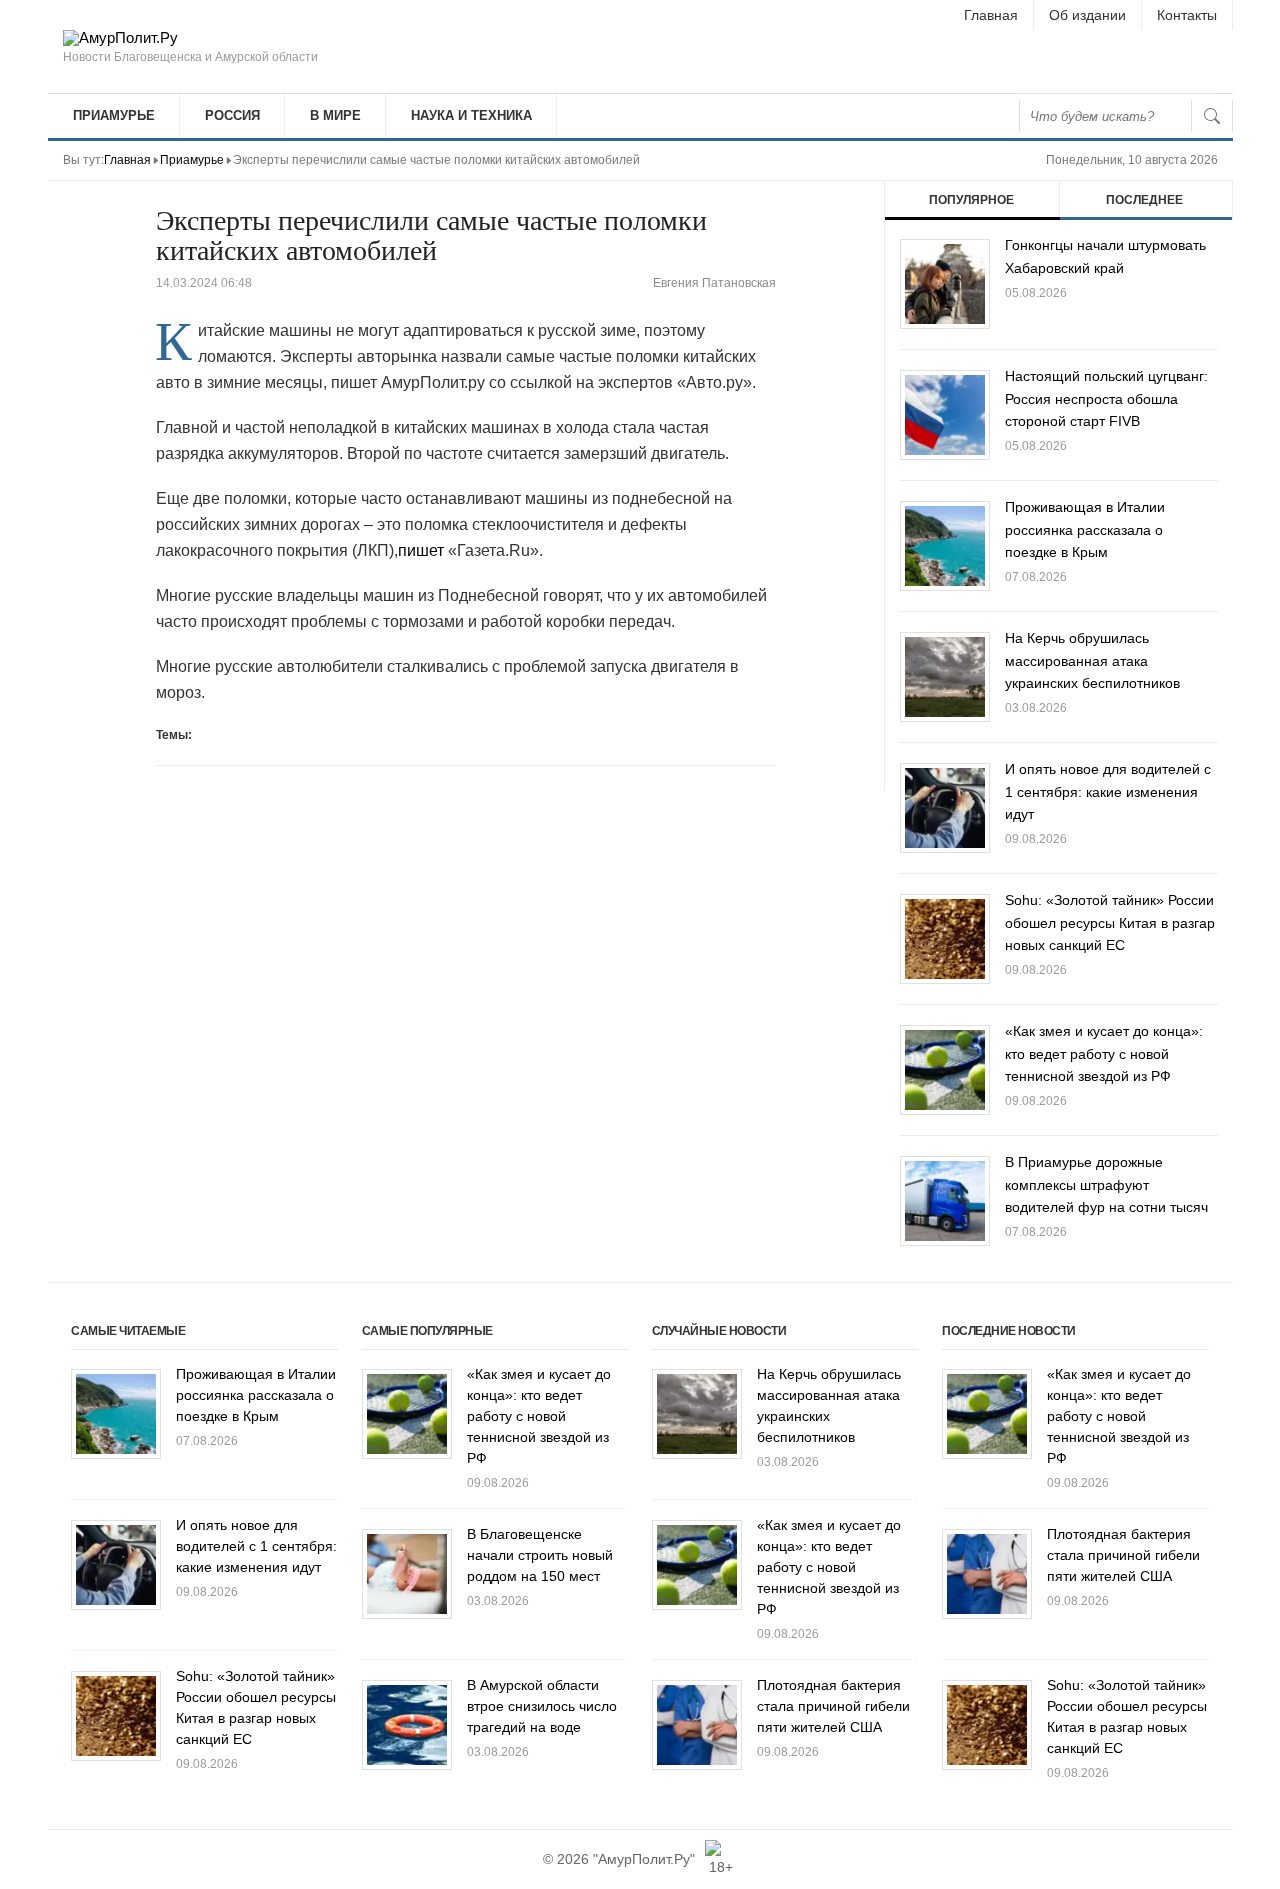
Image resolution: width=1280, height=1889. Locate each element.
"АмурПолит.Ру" (644, 1859)
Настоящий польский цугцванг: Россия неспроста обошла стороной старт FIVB (1106, 398)
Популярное (971, 200)
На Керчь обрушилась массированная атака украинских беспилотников (1092, 660)
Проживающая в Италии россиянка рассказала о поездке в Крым (1085, 529)
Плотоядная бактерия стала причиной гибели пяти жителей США (833, 1706)
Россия (232, 115)
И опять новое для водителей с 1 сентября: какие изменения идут (1108, 791)
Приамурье (114, 115)
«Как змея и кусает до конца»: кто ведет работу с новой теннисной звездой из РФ (1104, 1053)
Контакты (1187, 15)
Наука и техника (471, 115)
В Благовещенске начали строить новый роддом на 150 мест (540, 1555)
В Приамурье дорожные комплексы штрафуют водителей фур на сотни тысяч (1106, 1184)
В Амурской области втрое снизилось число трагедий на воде (542, 1706)
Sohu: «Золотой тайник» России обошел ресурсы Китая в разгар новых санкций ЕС (1110, 922)
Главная (991, 15)
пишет (421, 550)
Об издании (1087, 15)
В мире (335, 115)
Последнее (1144, 200)
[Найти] (1212, 116)
